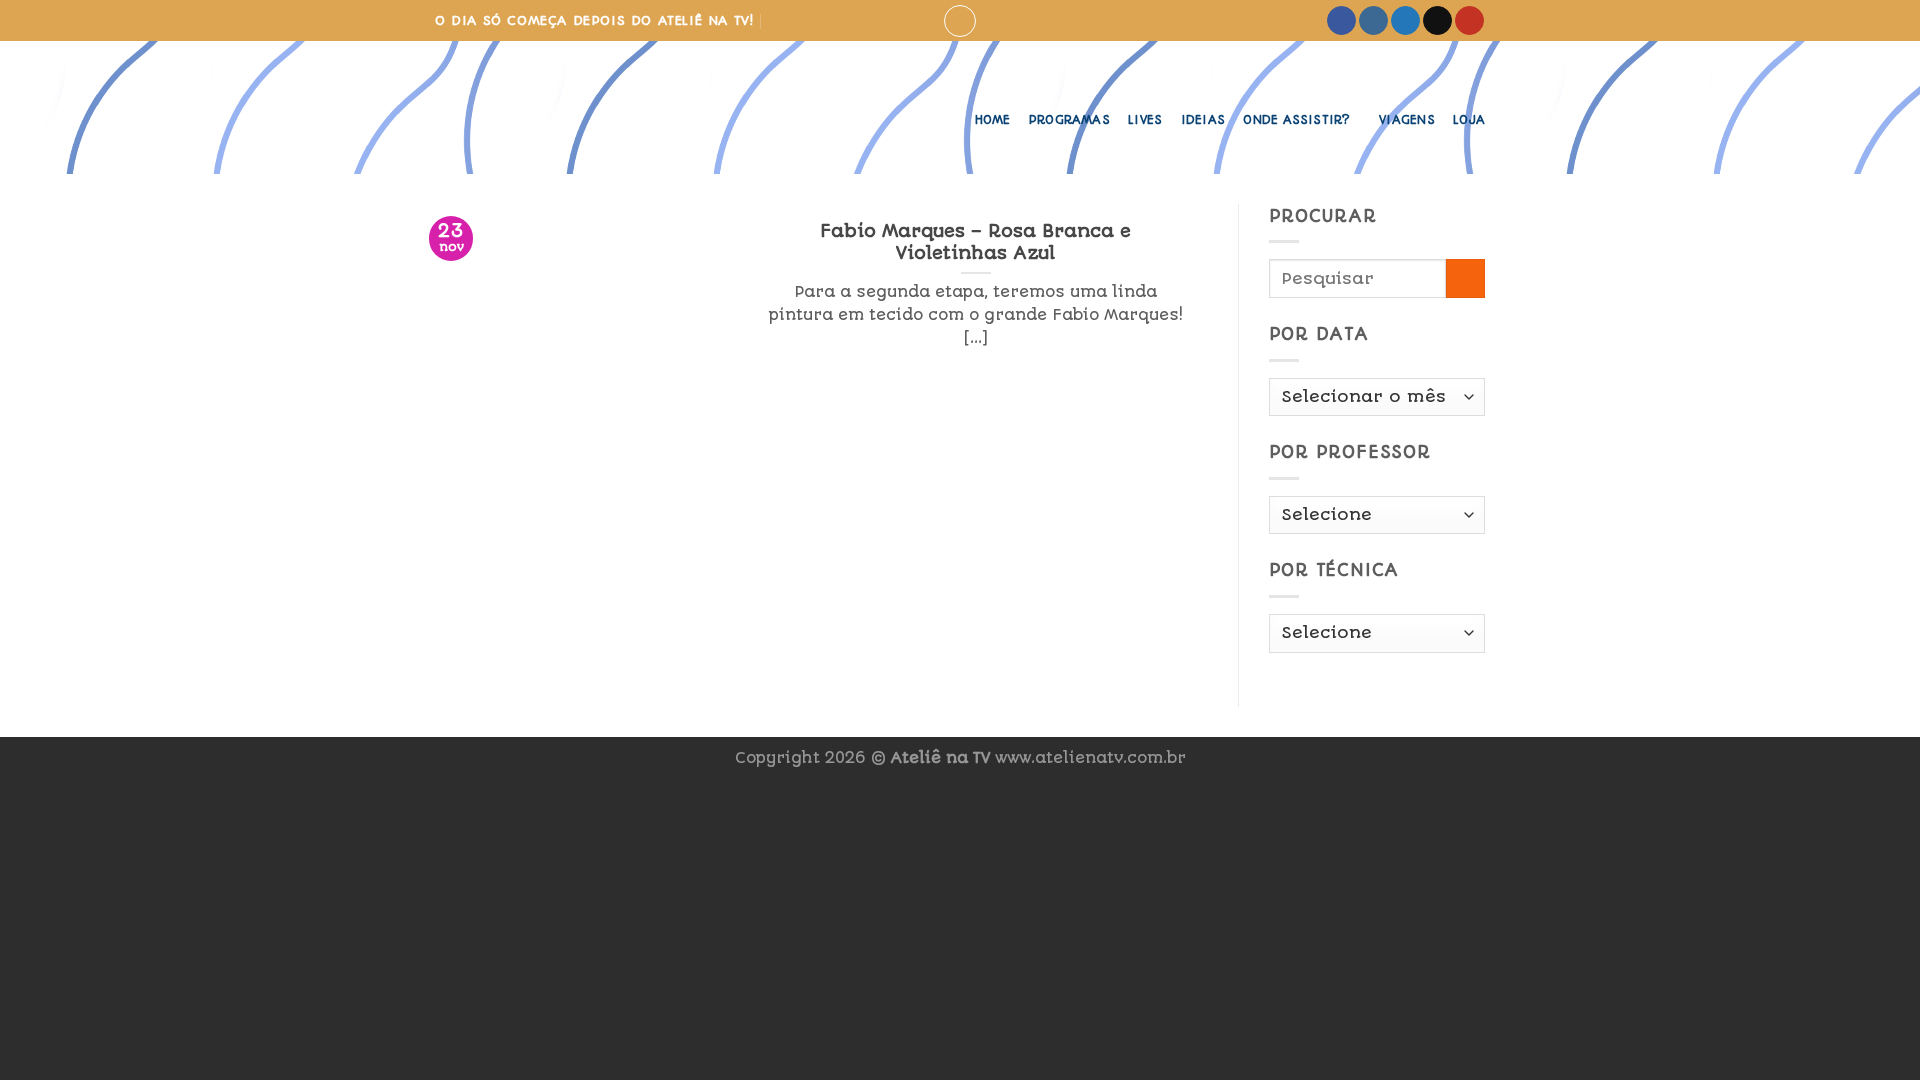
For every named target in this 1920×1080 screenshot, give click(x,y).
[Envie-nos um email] (1437, 21)
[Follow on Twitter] (1405, 21)
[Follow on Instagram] (1373, 21)
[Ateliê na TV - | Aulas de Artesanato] (543, 107)
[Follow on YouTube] (1469, 21)
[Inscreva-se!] (779, 20)
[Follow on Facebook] (1341, 21)
